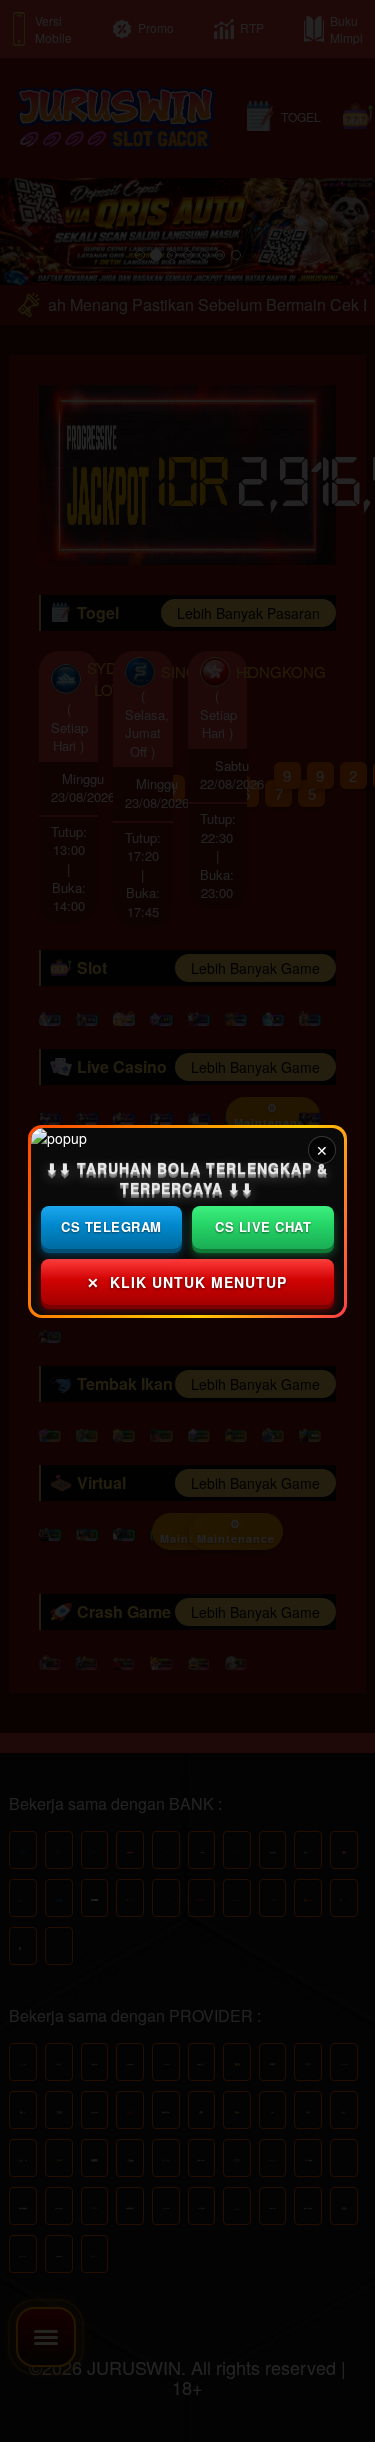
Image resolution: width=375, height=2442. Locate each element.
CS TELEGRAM (112, 1226)
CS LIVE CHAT (263, 1226)
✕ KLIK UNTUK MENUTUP (188, 1281)
